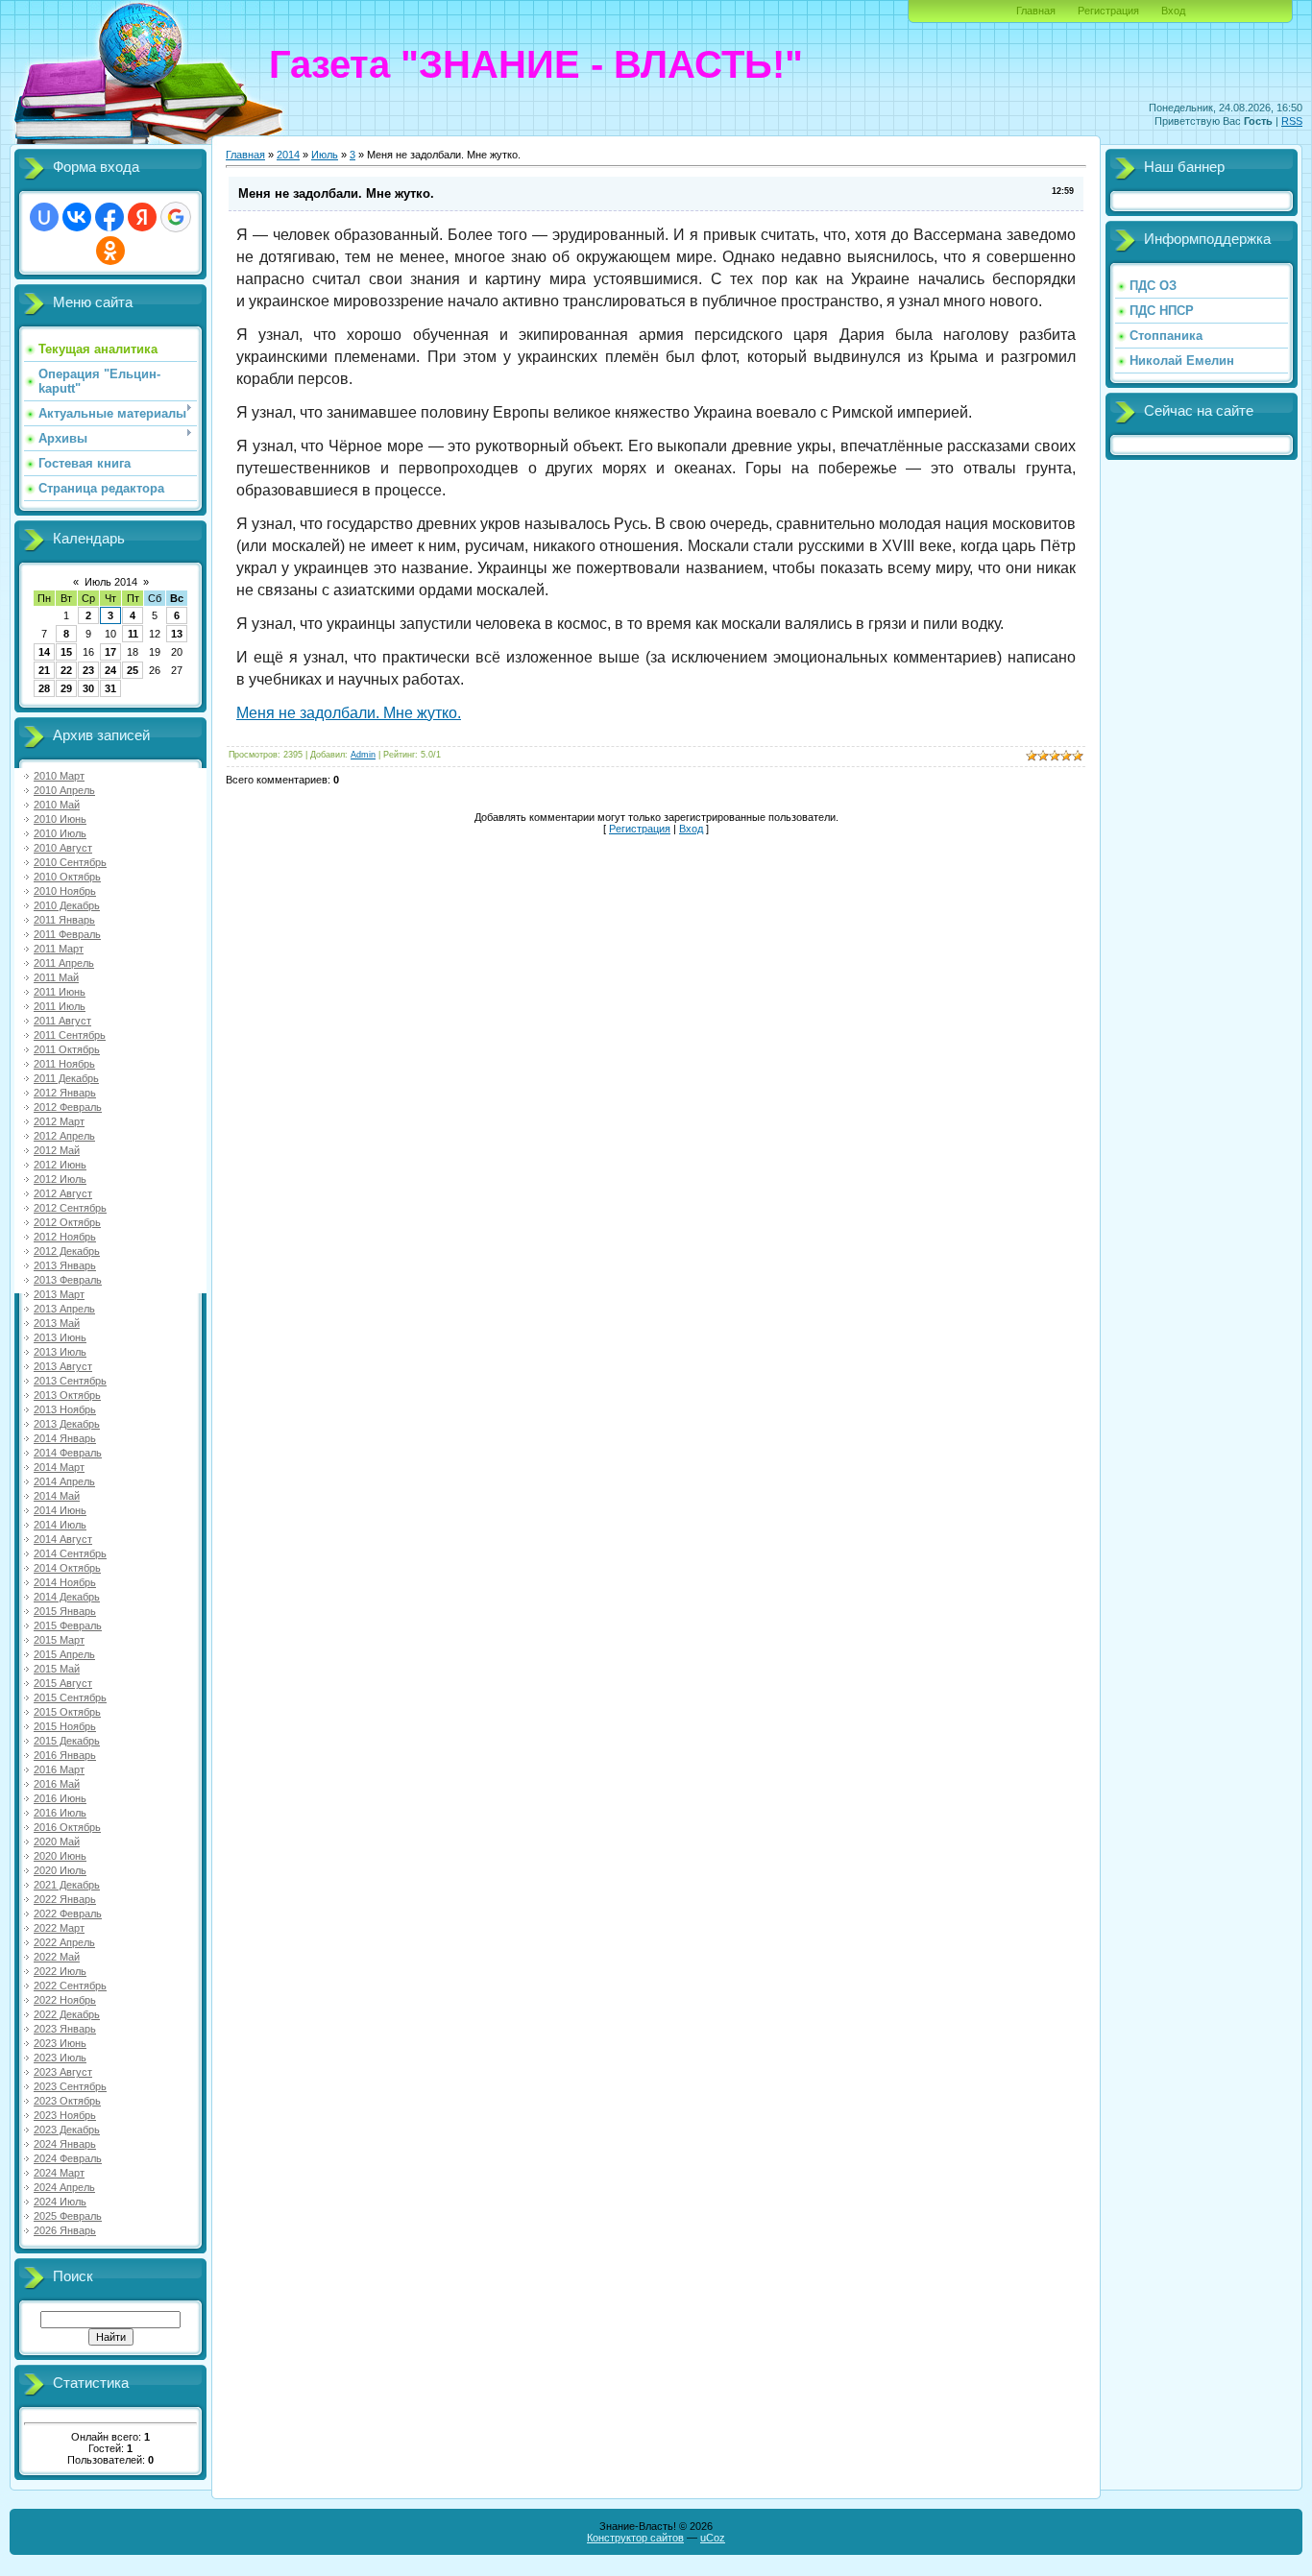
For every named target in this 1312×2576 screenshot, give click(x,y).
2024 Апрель (64, 2187)
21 (44, 670)
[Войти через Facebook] (109, 217)
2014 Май (57, 1496)
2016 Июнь (60, 1798)
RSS (1292, 121)
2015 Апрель (64, 1654)
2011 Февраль (67, 934)
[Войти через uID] (44, 217)
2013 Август (63, 1366)
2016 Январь (65, 1755)
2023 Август (63, 2072)
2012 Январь (65, 1093)
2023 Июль (60, 2058)
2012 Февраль (68, 1107)
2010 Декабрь (67, 905)
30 (88, 688)
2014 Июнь (60, 1510)
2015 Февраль (68, 1625)
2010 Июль (60, 833)
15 (66, 652)
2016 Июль (60, 1813)
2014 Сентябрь (70, 1553)
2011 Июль (60, 1006)
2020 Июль (60, 1870)
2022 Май (57, 1957)
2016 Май (57, 1784)
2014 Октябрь (67, 1568)
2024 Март (59, 2173)
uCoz (713, 2538)
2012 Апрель (64, 1136)
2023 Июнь (60, 2043)
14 (44, 652)
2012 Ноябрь (65, 1237)
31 (110, 688)
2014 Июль (60, 1525)
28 (44, 688)
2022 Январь (65, 1899)
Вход (1173, 11)
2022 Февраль (68, 1914)
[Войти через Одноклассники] (110, 251)
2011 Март (59, 949)
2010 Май (57, 805)
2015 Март (59, 1640)
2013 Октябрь (67, 1395)
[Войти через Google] (176, 217)
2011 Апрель (64, 963)
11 (133, 634)
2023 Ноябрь (65, 2115)
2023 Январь (65, 2029)
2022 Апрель (64, 1942)
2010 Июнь (60, 819)
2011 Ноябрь (64, 1064)
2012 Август (63, 1193)
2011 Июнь (60, 992)
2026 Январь (65, 2230)
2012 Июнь (60, 1165)
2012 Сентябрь (70, 1208)
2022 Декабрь (67, 2014)
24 (110, 670)
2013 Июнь (60, 1337)
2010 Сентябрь (70, 862)
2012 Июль (60, 1179)
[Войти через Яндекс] (142, 217)
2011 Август (62, 1021)
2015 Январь (65, 1611)
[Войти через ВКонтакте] (77, 217)
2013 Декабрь (67, 1424)
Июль (325, 155)
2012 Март (59, 1121)
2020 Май (57, 1842)
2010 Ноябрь (65, 891)
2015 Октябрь (67, 1712)
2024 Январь (65, 2144)
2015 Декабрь (67, 1741)
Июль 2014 (111, 582)
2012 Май (57, 1150)
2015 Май (57, 1669)
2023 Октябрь (67, 2101)
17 (110, 652)
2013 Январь (65, 1265)
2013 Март (59, 1294)
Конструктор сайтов (635, 2538)
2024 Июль (60, 2202)
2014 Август (63, 1539)
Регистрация (1108, 11)
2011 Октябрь (67, 1049)
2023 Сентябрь (70, 2086)
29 (66, 688)
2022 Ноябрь (65, 2000)
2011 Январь (64, 920)
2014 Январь (65, 1438)
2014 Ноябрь (65, 1582)
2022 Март (59, 1928)
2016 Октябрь (67, 1827)
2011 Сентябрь (70, 1035)
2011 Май (56, 977)
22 (66, 670)
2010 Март (59, 776)
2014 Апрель (64, 1481)
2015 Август (63, 1683)
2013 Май (57, 1323)
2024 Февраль (68, 2158)
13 (177, 634)
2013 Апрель (64, 1309)
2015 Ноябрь (65, 1726)
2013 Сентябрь (70, 1381)
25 (133, 670)
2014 (288, 155)
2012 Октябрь (67, 1222)
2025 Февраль (68, 2216)
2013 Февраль (68, 1280)
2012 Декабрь (67, 1251)
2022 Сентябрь (70, 1986)
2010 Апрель (64, 790)
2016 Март (59, 1769)
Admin (363, 755)
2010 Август (63, 848)
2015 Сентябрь (70, 1697)
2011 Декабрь (66, 1078)
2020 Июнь (60, 1856)
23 (88, 670)
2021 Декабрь (67, 1885)
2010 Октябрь (67, 877)
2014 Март (59, 1467)
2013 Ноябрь (65, 1409)
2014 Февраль (68, 1453)
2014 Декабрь (67, 1597)
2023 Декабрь (67, 2130)
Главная (1036, 11)
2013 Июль (60, 1352)
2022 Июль (60, 1971)
